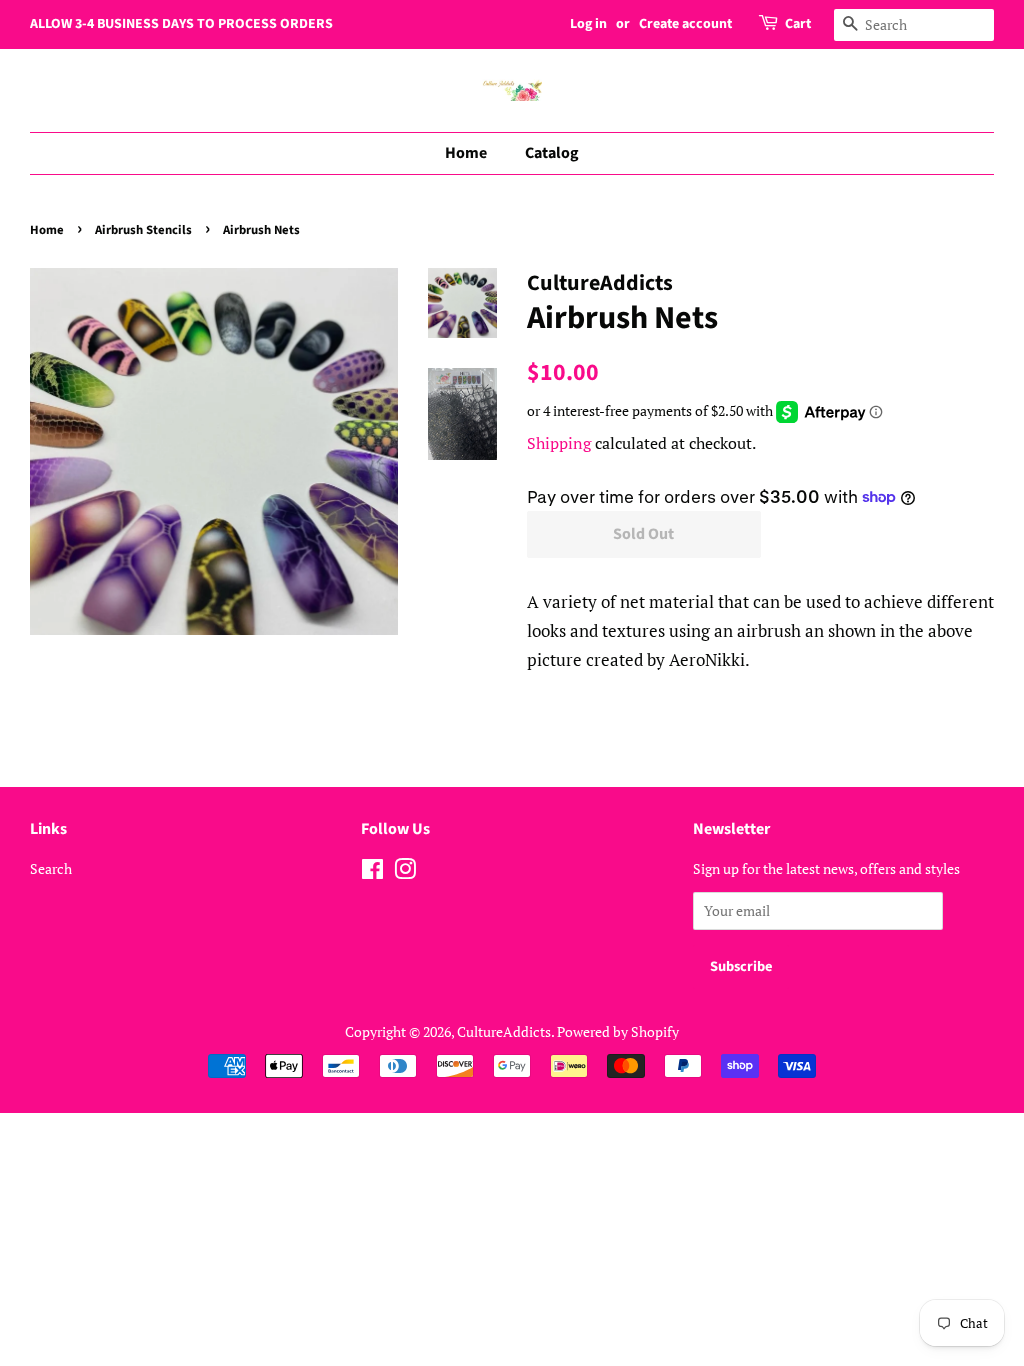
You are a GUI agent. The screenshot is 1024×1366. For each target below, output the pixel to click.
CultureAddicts (504, 1031)
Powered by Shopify (618, 1031)
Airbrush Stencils (143, 230)
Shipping (559, 443)
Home (466, 153)
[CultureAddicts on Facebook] (372, 872)
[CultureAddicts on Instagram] (405, 872)
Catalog (552, 153)
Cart (798, 24)
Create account (685, 24)
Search (51, 868)
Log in (588, 24)
